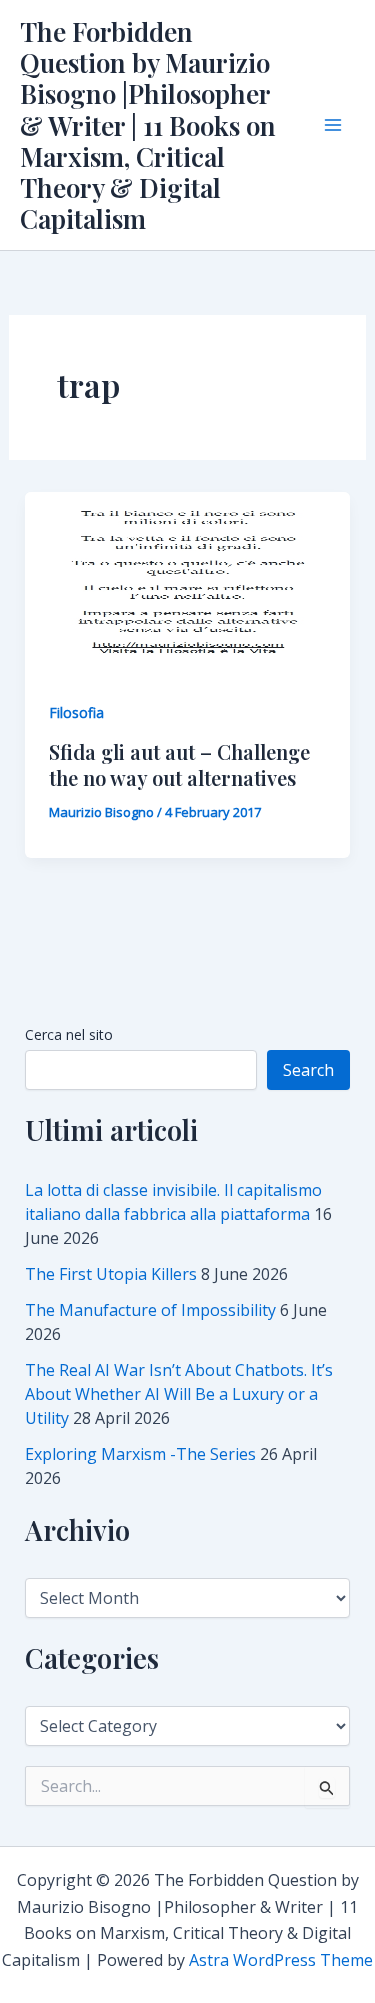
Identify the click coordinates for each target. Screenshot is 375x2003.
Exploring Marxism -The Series (140, 1454)
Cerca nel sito (69, 1034)
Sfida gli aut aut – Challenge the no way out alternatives (179, 764)
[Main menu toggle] (333, 125)
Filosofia (76, 712)
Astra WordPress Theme (281, 1960)
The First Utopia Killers (111, 1274)
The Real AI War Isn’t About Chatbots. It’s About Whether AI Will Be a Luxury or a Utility (179, 1394)
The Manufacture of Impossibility (150, 1310)
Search (308, 1070)
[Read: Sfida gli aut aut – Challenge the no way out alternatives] (188, 582)
